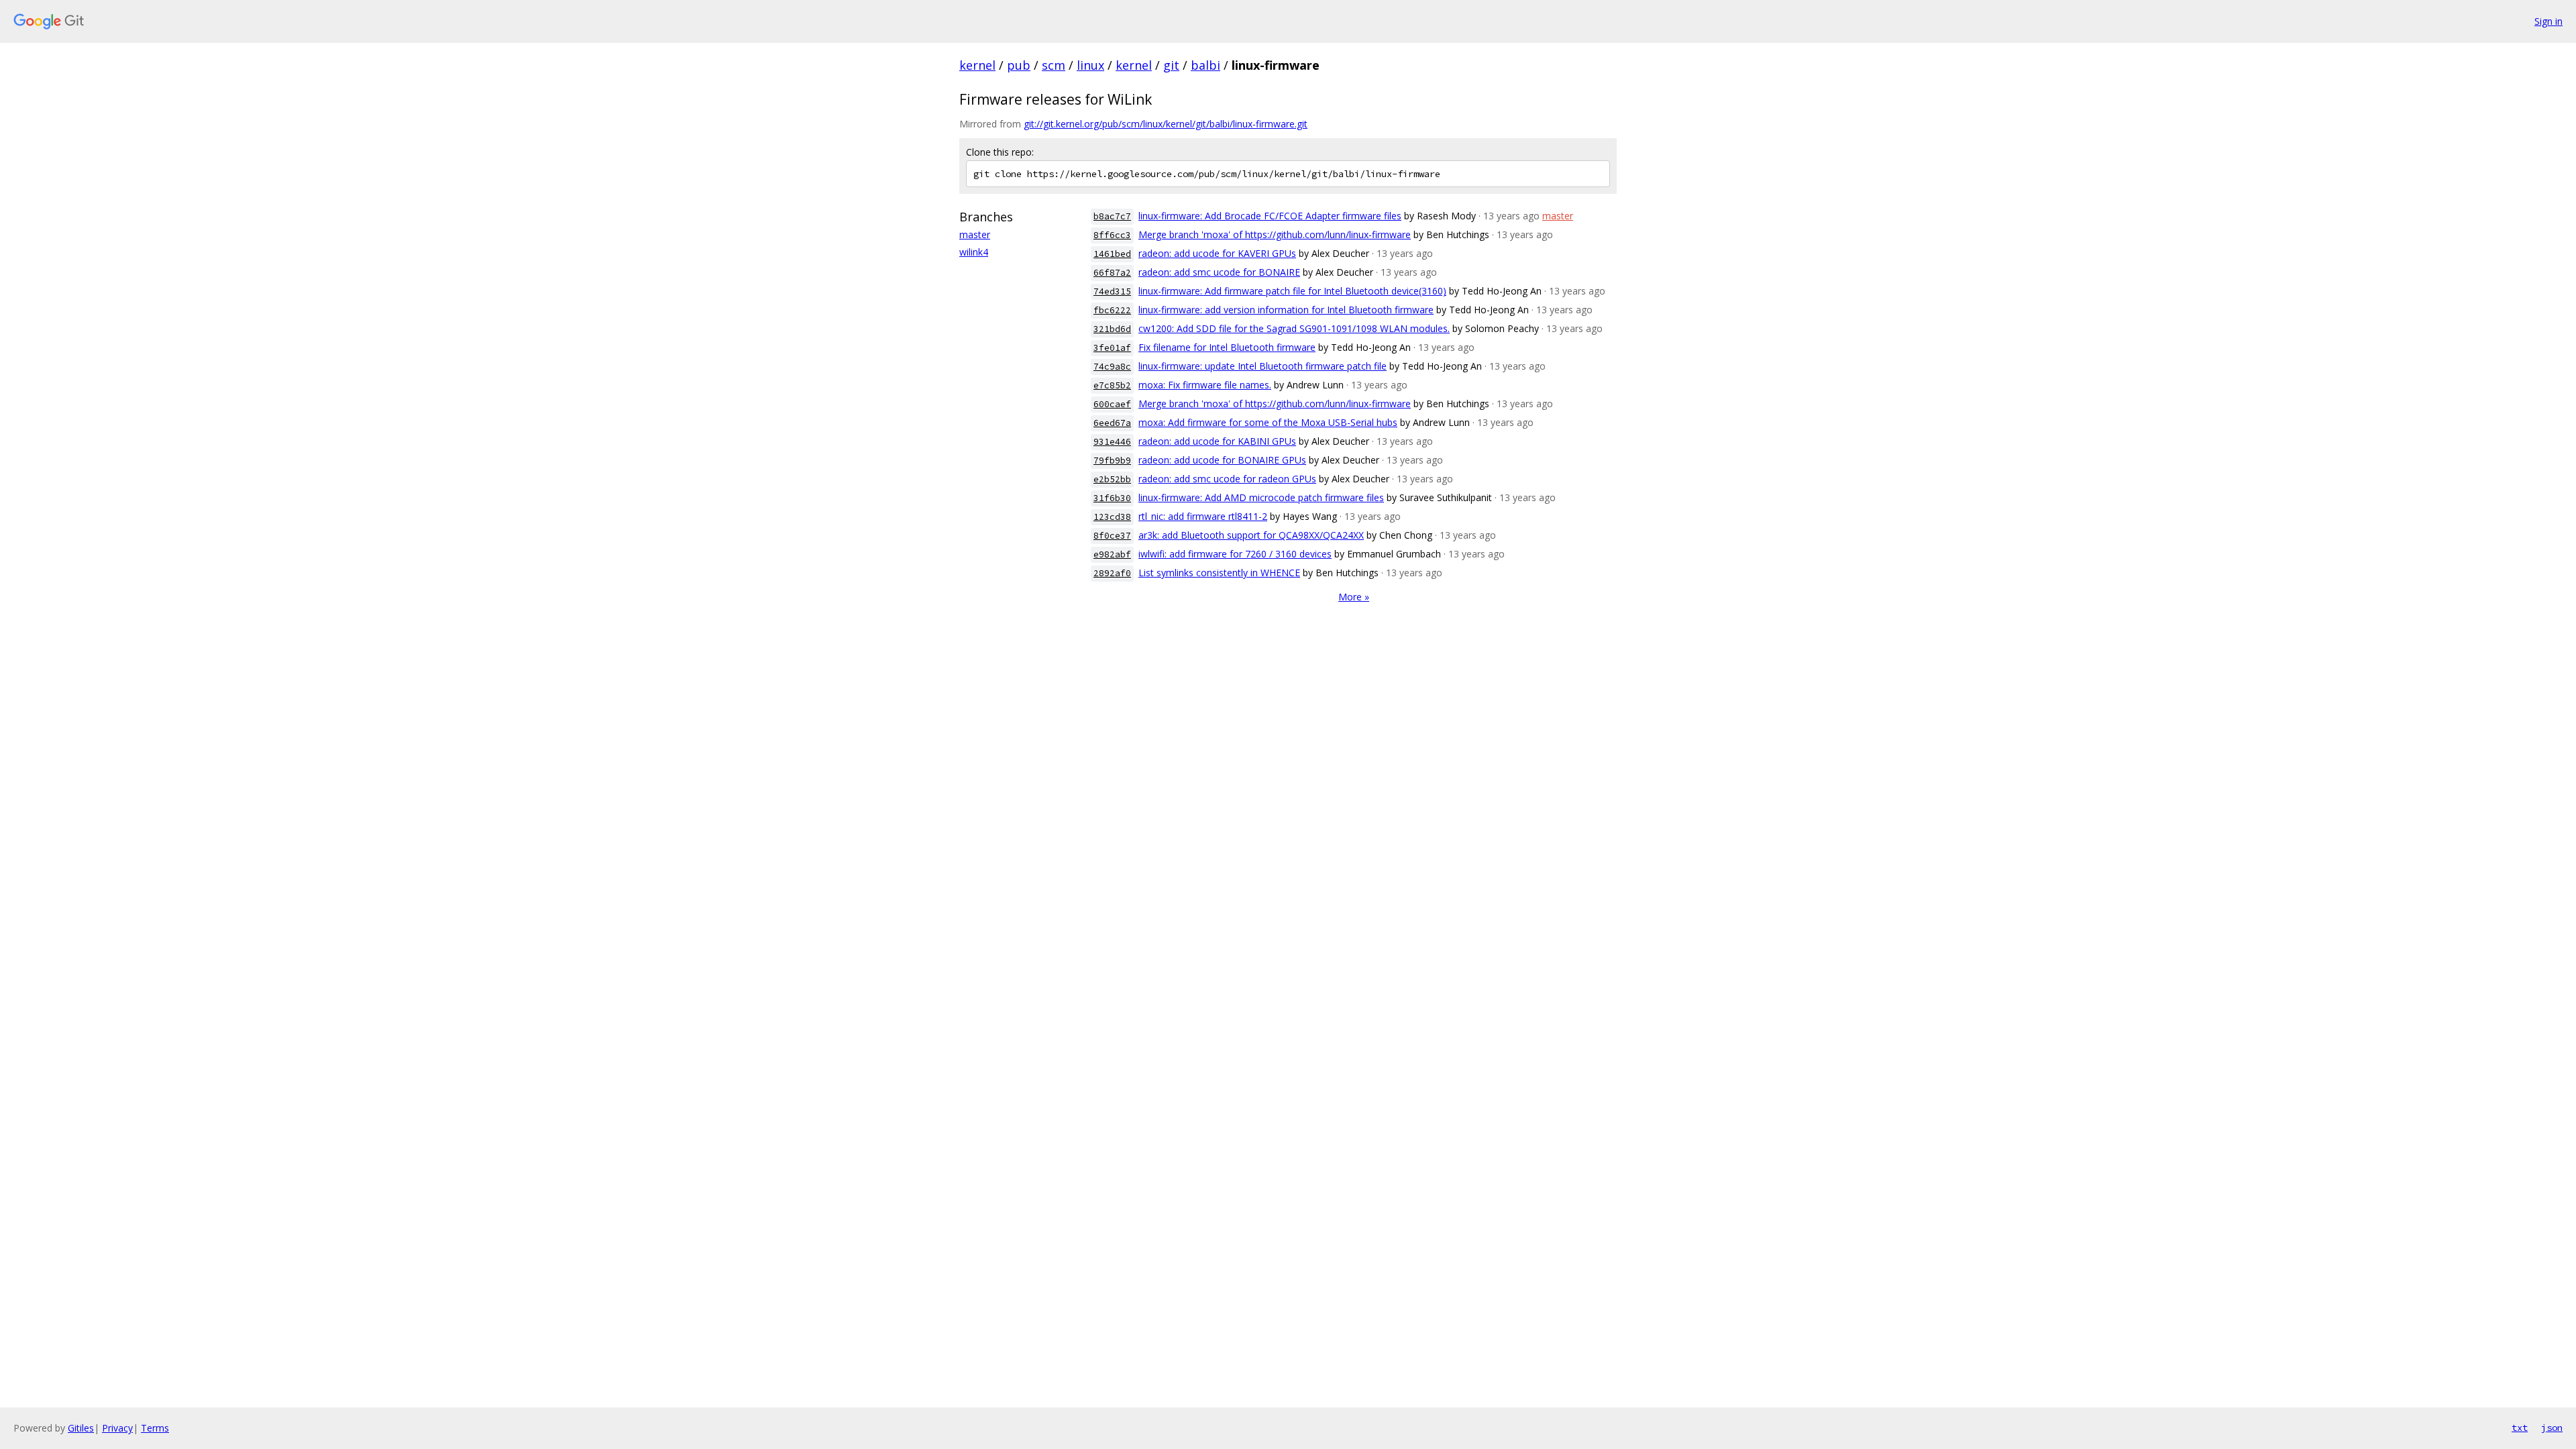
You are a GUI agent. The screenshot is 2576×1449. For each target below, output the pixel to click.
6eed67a (1112, 423)
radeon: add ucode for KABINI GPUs (1217, 441)
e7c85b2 (1112, 385)
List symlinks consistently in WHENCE (1219, 573)
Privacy (117, 1428)
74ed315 (1112, 291)
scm (1054, 65)
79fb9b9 (1112, 461)
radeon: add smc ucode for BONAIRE (1219, 272)
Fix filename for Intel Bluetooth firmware (1227, 347)
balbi (1205, 65)
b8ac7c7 (1112, 216)
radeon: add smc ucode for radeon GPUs (1227, 479)
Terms (155, 1428)
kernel (977, 65)
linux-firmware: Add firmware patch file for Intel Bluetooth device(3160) (1292, 291)
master (975, 234)
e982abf (1112, 554)
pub (1019, 65)
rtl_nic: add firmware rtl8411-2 (1203, 516)
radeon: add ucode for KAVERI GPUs (1217, 253)
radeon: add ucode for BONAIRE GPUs (1222, 460)
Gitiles (81, 1428)
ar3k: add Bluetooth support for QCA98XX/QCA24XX (1251, 535)
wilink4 (974, 252)
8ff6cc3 (1112, 235)
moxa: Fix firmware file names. (1205, 385)
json (2552, 1428)
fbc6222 (1112, 310)
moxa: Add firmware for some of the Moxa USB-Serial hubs (1268, 422)
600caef (1112, 404)
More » (1354, 597)
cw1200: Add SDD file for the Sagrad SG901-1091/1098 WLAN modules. (1294, 328)
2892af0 (1112, 573)
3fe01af (1112, 348)
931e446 (1112, 442)
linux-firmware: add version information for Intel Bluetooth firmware (1286, 310)
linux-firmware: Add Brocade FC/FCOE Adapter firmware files (1270, 216)
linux (1090, 65)
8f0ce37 (1112, 536)
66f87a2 (1112, 273)
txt (2520, 1428)
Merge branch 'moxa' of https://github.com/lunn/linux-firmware (1275, 234)
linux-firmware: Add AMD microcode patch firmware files (1261, 497)
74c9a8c (1112, 367)
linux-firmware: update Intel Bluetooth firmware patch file (1263, 366)
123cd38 (1112, 517)
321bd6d (1112, 329)
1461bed (1112, 254)
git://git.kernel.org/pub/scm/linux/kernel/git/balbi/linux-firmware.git (1166, 124)
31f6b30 (1112, 498)
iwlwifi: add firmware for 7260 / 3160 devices (1235, 554)
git (1171, 65)
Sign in (2548, 21)
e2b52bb (1112, 479)
